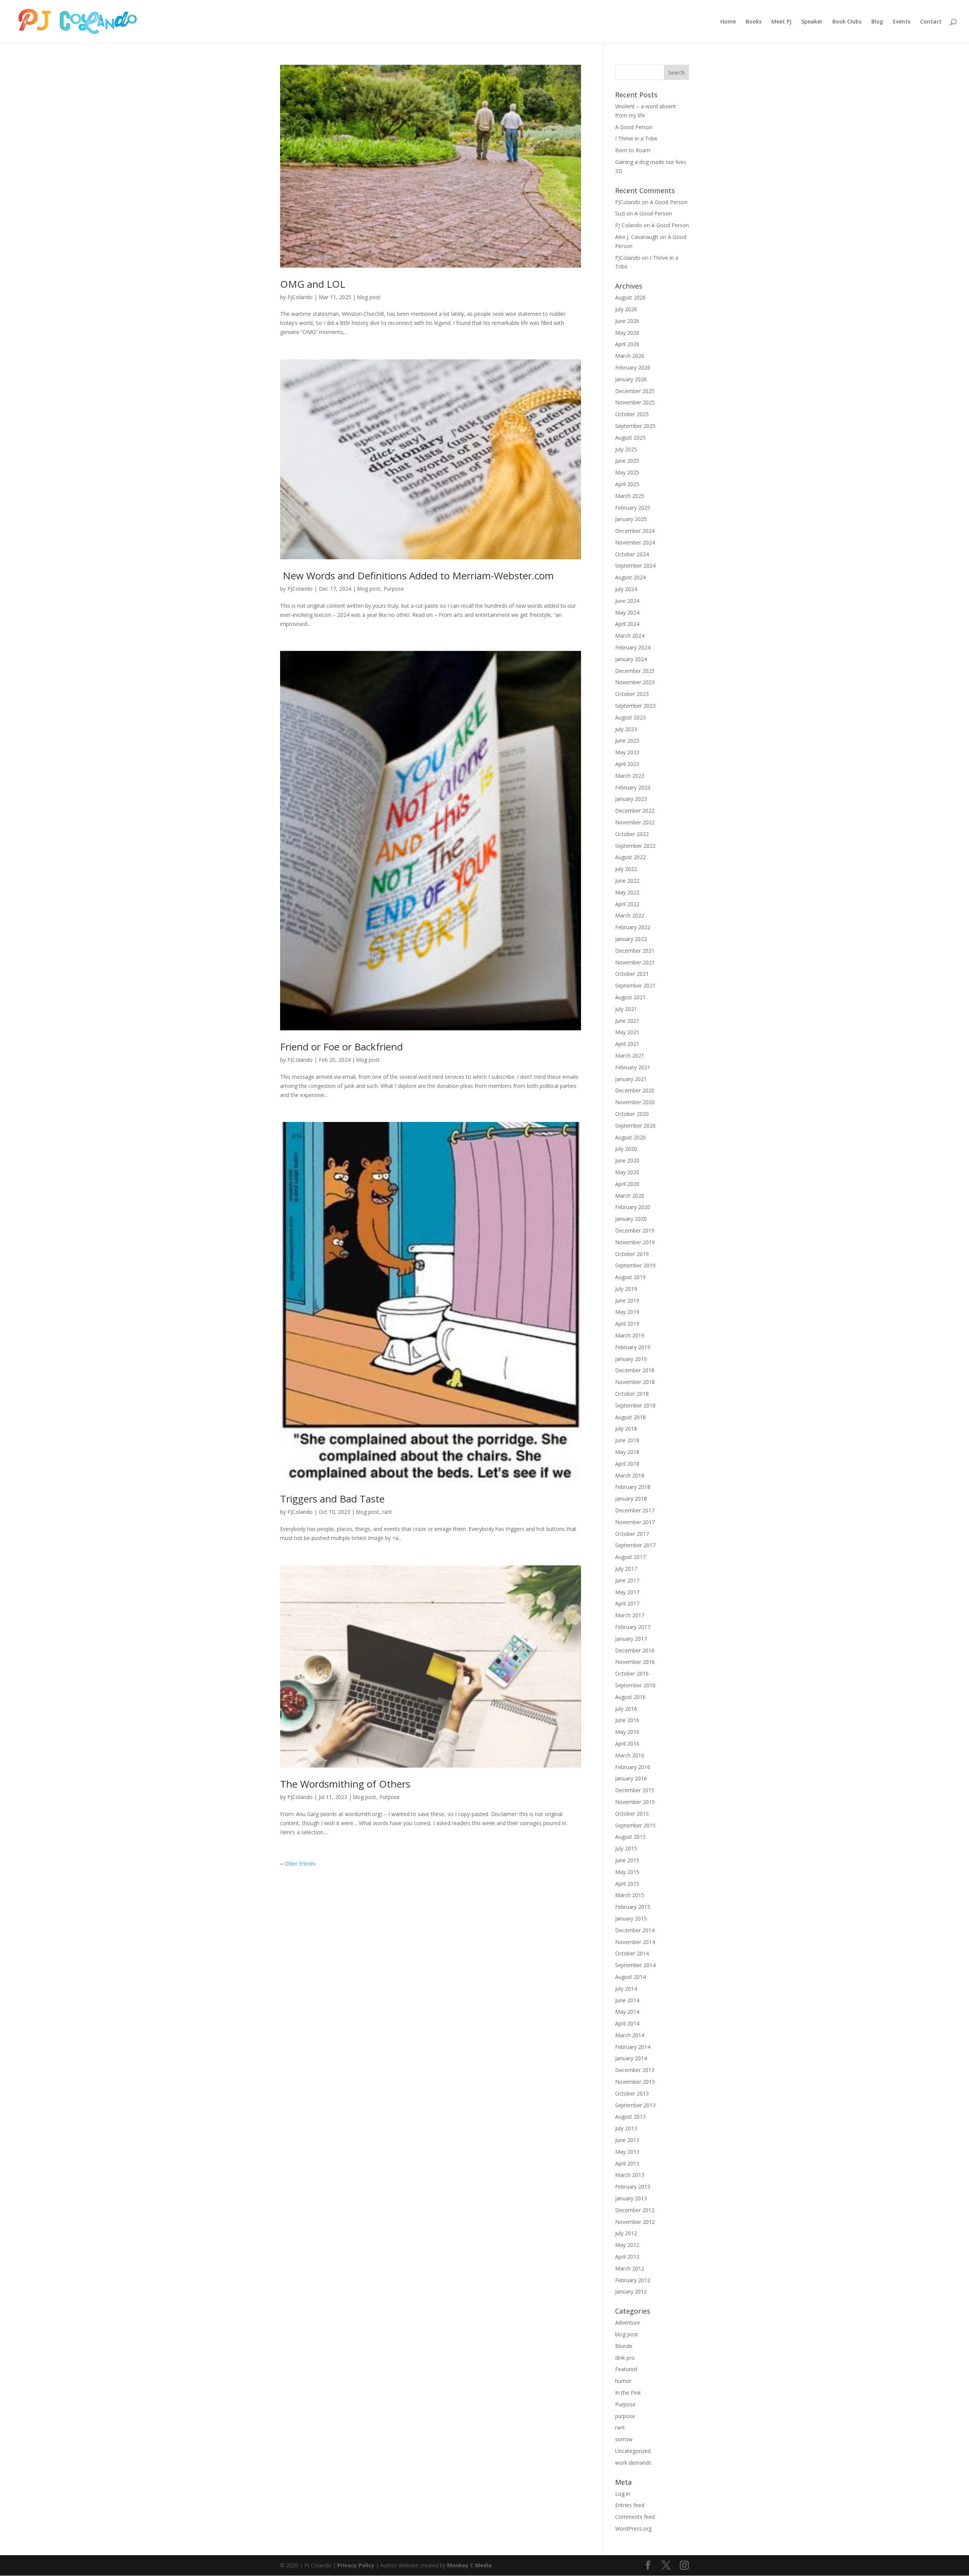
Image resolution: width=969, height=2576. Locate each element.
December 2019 (635, 1230)
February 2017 (633, 1627)
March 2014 (630, 2035)
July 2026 (626, 309)
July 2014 (626, 1989)
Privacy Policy (356, 2565)
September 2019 (635, 1265)
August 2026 (630, 297)
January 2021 (631, 1079)
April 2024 (627, 624)
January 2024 (631, 659)
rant (387, 1512)
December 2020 (635, 1090)
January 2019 (631, 1359)
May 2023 (627, 752)
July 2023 (626, 729)
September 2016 (635, 1685)
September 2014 (635, 1965)
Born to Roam (633, 150)
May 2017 (627, 1592)
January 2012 (631, 2291)
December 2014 (635, 1930)
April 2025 (627, 484)
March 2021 (630, 1056)
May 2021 (627, 1032)
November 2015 (635, 1802)
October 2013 (632, 2093)
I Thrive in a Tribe (636, 138)
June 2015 (627, 1860)
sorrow (624, 2439)
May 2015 (627, 1872)
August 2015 (630, 1837)
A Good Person (634, 127)
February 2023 (633, 787)
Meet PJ (781, 22)
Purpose (394, 589)
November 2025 (635, 402)
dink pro (625, 2358)
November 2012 (635, 2222)
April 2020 (627, 1184)
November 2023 (635, 682)
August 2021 (630, 997)
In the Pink (628, 2393)
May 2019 (627, 1312)
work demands (633, 2463)
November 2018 (635, 1382)
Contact (931, 22)
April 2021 (627, 1044)
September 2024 (635, 566)
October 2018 (632, 1394)
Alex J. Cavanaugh (637, 237)
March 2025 (630, 496)
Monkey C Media (469, 2565)
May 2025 (627, 472)
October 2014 (632, 1953)
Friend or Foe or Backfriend (341, 1047)
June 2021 (627, 1021)
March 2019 (630, 1335)
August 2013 (630, 2117)
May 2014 (627, 2012)
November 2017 (635, 1522)
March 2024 (630, 636)
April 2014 (627, 2023)
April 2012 (627, 2257)
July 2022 (626, 869)
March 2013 (630, 2175)
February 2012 (633, 2280)
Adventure (628, 2322)
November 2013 (635, 2082)
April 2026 (627, 344)
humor (623, 2381)
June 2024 (627, 601)
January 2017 (631, 1639)
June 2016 (627, 1720)
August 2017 (630, 1557)
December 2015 (635, 1790)
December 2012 (635, 2210)
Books (754, 22)
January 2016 (631, 1778)
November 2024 (635, 542)
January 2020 (631, 1219)
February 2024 (633, 647)
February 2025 (633, 508)
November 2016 (635, 1662)
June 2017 (627, 1580)
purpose (625, 2416)
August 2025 (630, 438)
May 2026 (627, 333)
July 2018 (626, 1428)
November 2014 (635, 1942)
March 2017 (630, 1615)
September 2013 (635, 2105)
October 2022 (632, 834)
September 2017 (635, 1545)
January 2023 (631, 799)
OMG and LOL (313, 284)
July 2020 (626, 1149)
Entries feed (630, 2505)
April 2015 (627, 1884)
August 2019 (630, 1277)
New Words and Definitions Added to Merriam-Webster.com (417, 576)
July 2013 (626, 2128)
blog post (369, 297)
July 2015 (626, 1848)
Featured (626, 2369)
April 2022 (627, 904)
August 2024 (630, 577)
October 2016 (632, 1673)
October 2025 (632, 414)
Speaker (812, 22)
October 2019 (632, 1254)
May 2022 (627, 892)
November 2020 (635, 1102)
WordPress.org (633, 2528)
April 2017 (627, 1603)
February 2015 (633, 1907)
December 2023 (635, 671)
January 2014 (631, 2058)
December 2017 (635, 1510)
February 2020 (633, 1207)
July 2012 (626, 2233)
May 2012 (627, 2245)
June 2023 (627, 740)
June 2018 (627, 1440)
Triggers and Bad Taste (332, 1499)
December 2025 (635, 391)
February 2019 (633, 1347)
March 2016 (630, 1755)
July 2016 (626, 1709)
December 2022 (635, 811)
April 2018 (627, 1464)
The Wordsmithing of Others (345, 1784)
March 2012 (630, 2268)
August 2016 (630, 1697)
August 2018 (630, 1417)
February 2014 (633, 2047)
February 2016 (633, 1767)
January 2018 (631, 1499)
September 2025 (635, 426)
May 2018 (627, 1452)
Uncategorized (633, 2451)
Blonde (624, 2346)
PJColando (300, 297)
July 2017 (626, 1569)
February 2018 (633, 1487)
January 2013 (631, 2198)
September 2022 (635, 846)
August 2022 (630, 857)
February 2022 (633, 927)
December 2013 (635, 2070)
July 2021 (626, 1009)
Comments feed (635, 2517)
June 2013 (627, 2140)
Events (902, 22)
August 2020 (630, 1137)
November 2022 (635, 822)
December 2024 (635, 531)
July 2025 (626, 449)
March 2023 (630, 776)
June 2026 (627, 321)
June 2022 (627, 881)
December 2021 (635, 951)
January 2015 (631, 1918)
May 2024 (627, 612)
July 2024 (626, 589)
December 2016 (635, 1650)
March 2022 (630, 915)
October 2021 (632, 974)
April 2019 (627, 1324)
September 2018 (635, 1405)
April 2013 (627, 2163)
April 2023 (627, 764)
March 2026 (630, 356)
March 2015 (630, 1895)
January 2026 (631, 379)
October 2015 (632, 1814)
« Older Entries (298, 1864)
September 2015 (635, 1825)
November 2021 (635, 962)
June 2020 (627, 1160)
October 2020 (632, 1114)
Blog (877, 22)
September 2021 (635, 985)
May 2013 (627, 2152)
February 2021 (633, 1067)
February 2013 (633, 2187)
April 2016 (627, 1744)
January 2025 (631, 519)
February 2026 (633, 367)
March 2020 (630, 1196)
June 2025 (627, 461)
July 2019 (626, 1289)
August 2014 (630, 1977)
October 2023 (632, 694)
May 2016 (627, 1732)
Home (728, 22)
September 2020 (635, 1126)
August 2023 (630, 717)
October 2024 (632, 554)
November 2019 (635, 1242)
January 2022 (631, 939)
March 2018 (630, 1475)
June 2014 (627, 2000)
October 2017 (632, 1534)
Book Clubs (847, 22)
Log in (623, 2494)
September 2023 (635, 706)
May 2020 (627, 1172)
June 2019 (627, 1300)
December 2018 (635, 1370)
